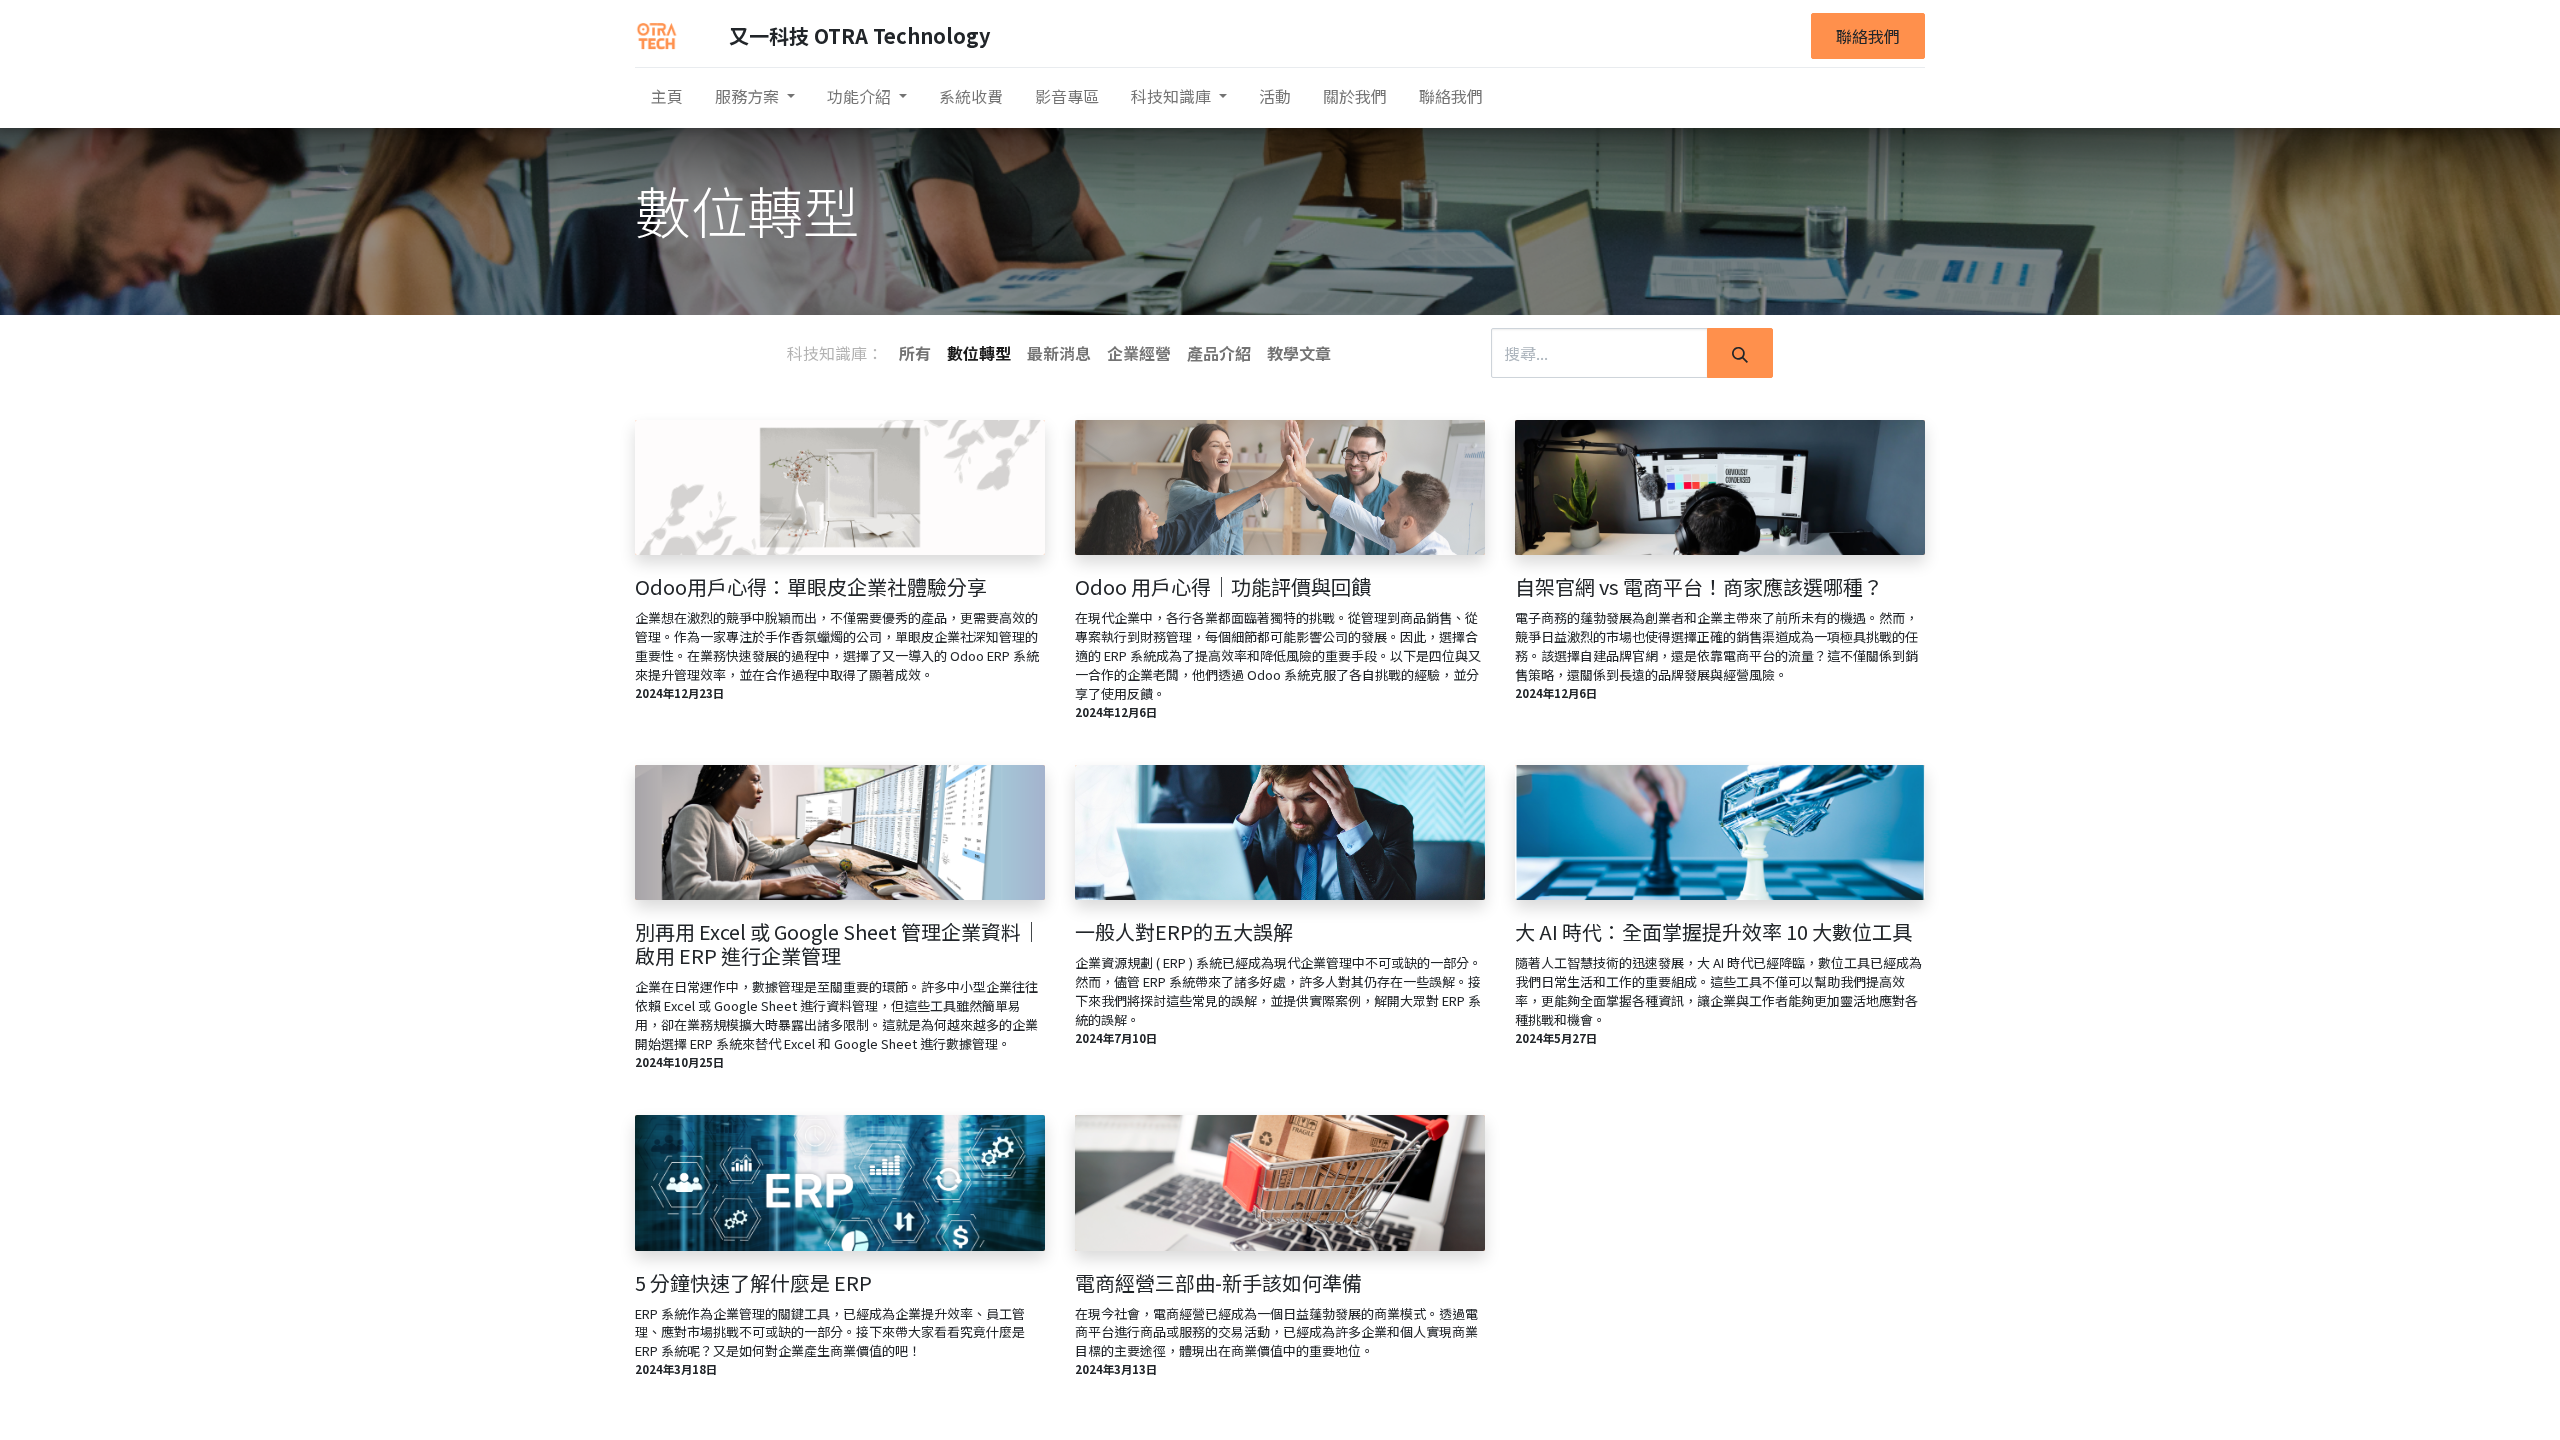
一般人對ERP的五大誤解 (1184, 932)
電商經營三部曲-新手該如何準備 (1218, 1283)
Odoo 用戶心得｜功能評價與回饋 (1223, 587)
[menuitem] (667, 96)
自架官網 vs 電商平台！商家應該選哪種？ (1699, 587)
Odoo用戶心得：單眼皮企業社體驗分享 (811, 587)
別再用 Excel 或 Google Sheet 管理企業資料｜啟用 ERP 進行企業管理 (838, 944)
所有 (915, 353)
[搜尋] (1740, 353)
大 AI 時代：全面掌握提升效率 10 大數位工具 (1713, 932)
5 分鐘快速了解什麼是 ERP (753, 1283)
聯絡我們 (1868, 36)
